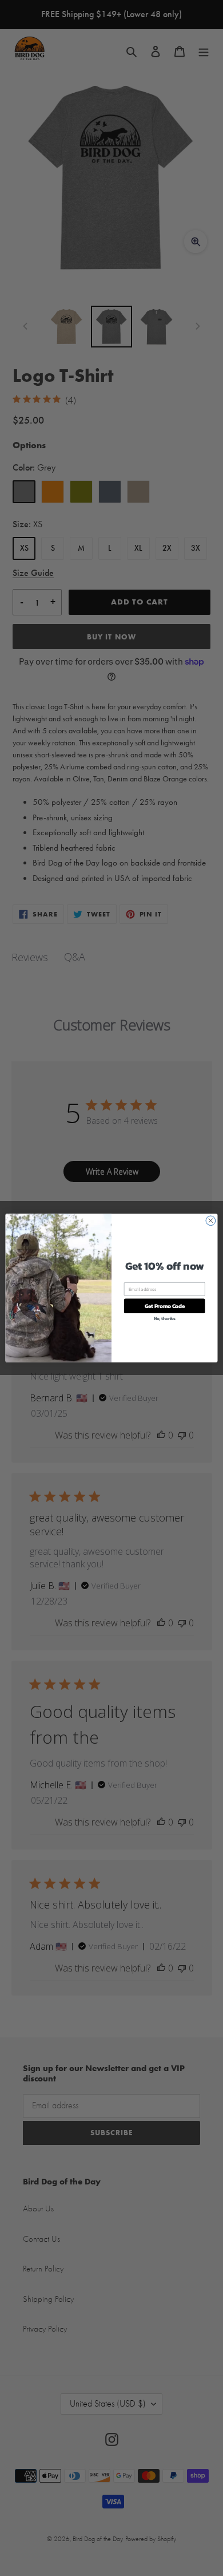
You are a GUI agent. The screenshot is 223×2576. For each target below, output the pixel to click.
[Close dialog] (211, 1221)
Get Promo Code (165, 1306)
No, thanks (165, 1319)
